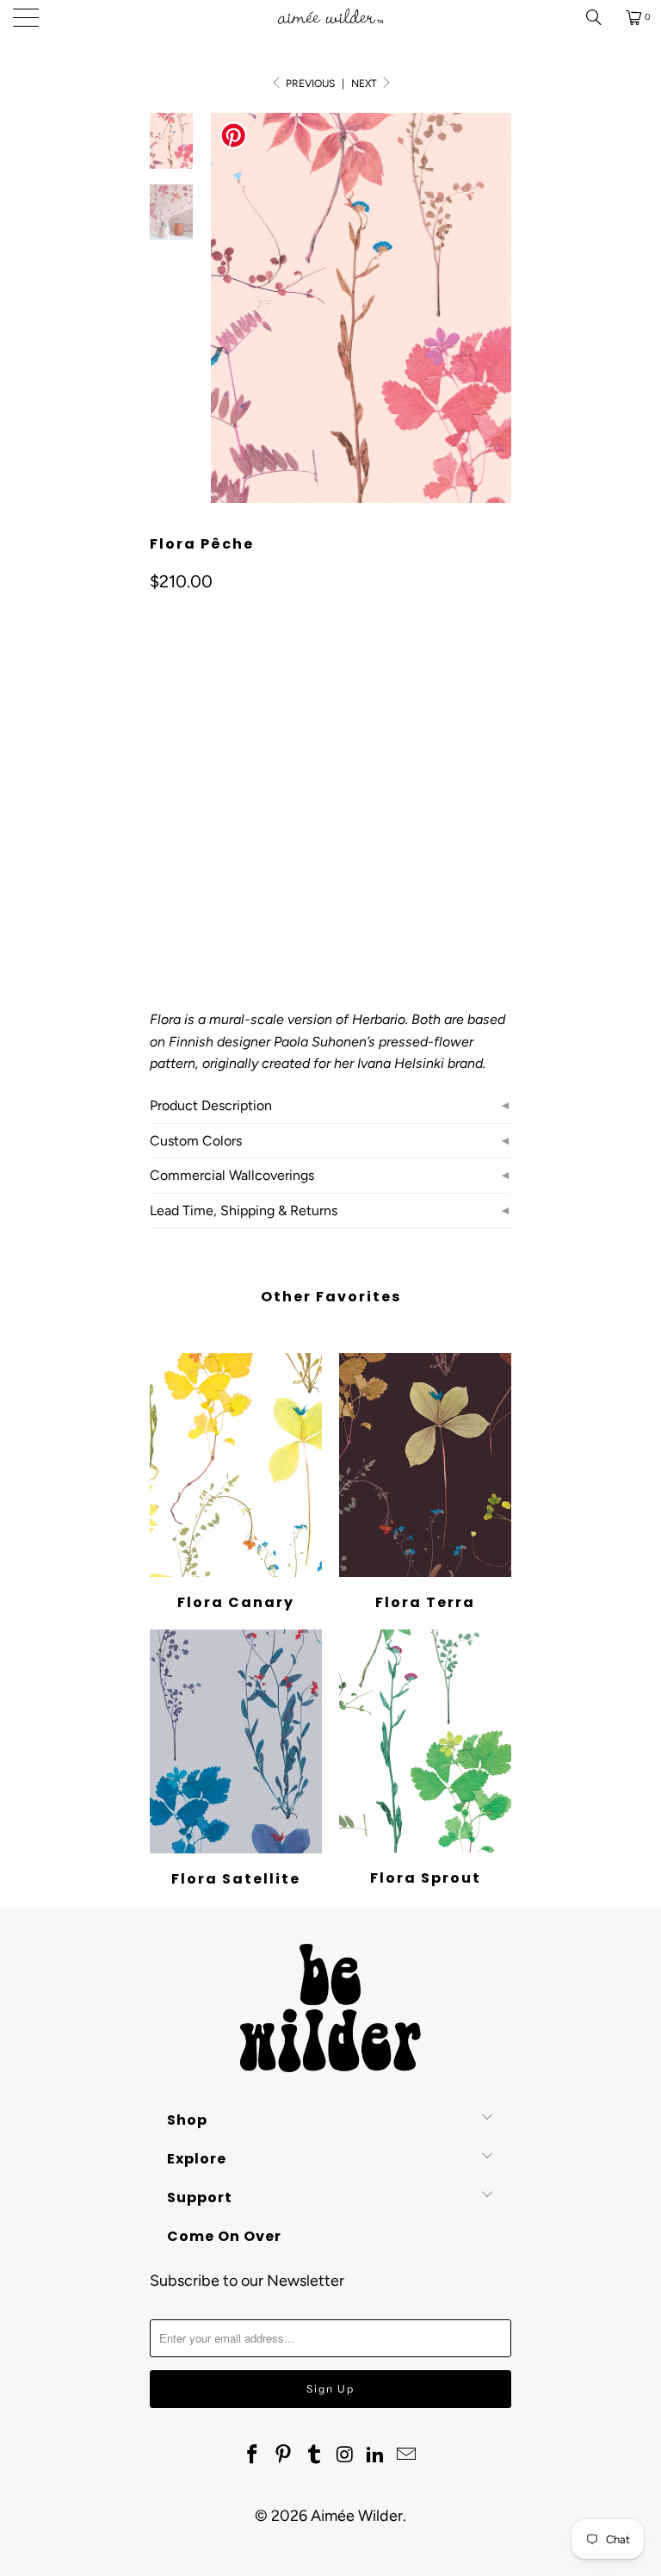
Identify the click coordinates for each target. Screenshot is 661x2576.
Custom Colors (196, 1141)
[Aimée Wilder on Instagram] (345, 2455)
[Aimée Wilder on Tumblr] (314, 2455)
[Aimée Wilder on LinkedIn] (376, 2455)
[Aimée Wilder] (330, 17)
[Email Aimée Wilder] (406, 2455)
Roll (173, 814)
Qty (159, 864)
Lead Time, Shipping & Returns (244, 1210)
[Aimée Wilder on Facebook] (253, 2455)
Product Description (211, 1105)
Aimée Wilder (357, 2516)
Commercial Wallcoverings (232, 1175)
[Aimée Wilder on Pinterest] (284, 2455)
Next (365, 84)
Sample (235, 814)
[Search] (600, 17)
